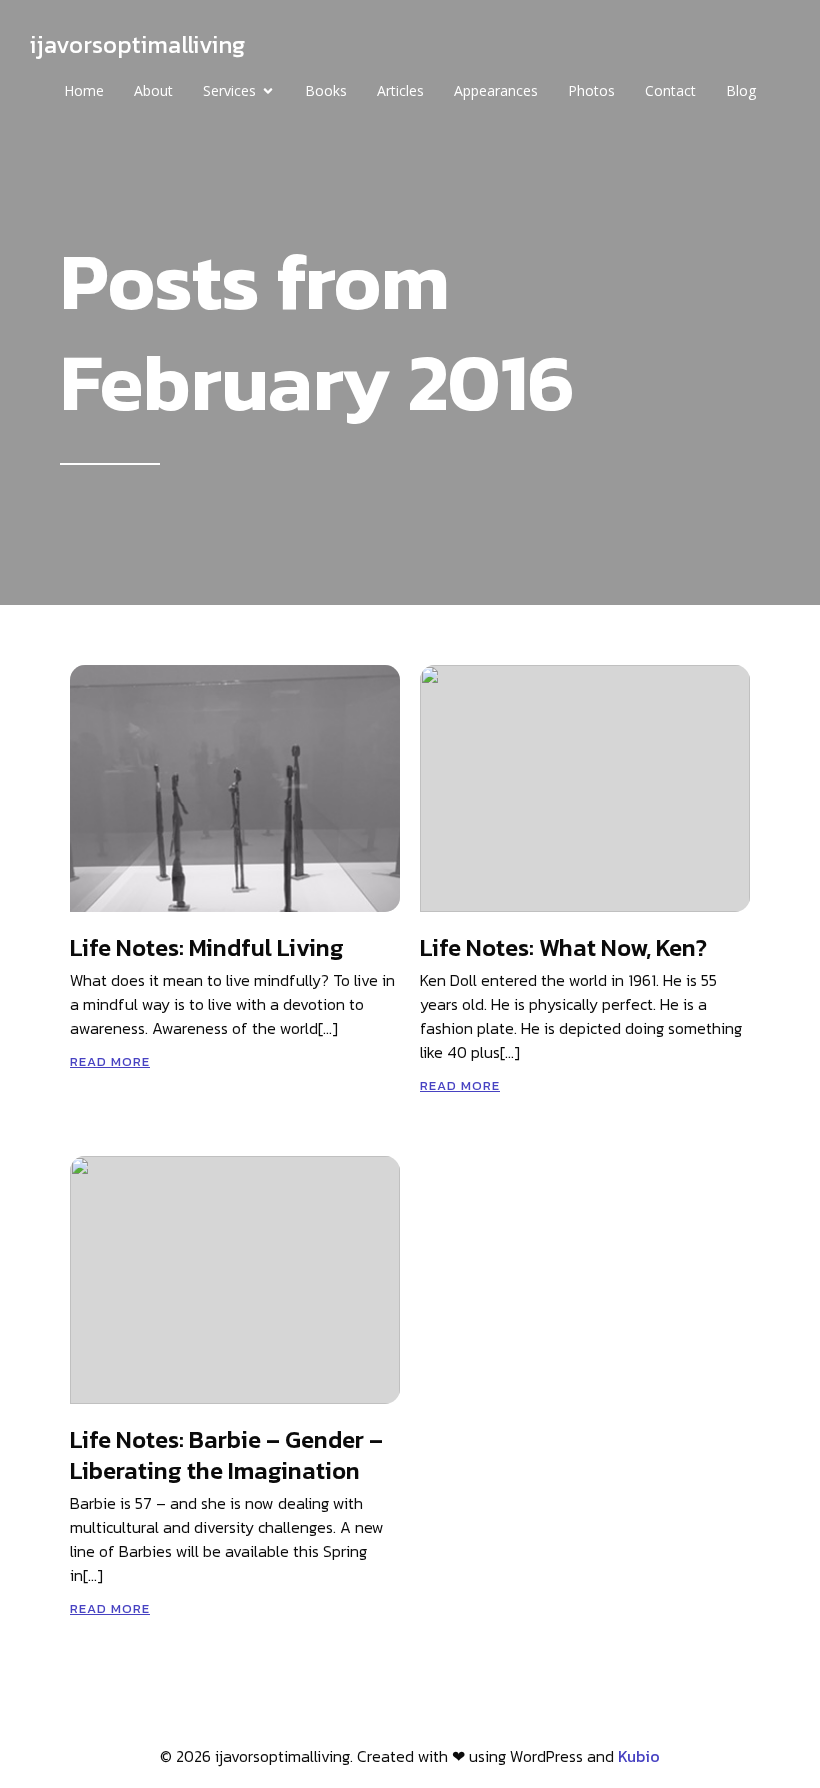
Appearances (496, 90)
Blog (741, 90)
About (153, 90)
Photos (591, 90)
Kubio (639, 1756)
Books (326, 90)
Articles (400, 90)
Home (84, 90)
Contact (670, 90)
